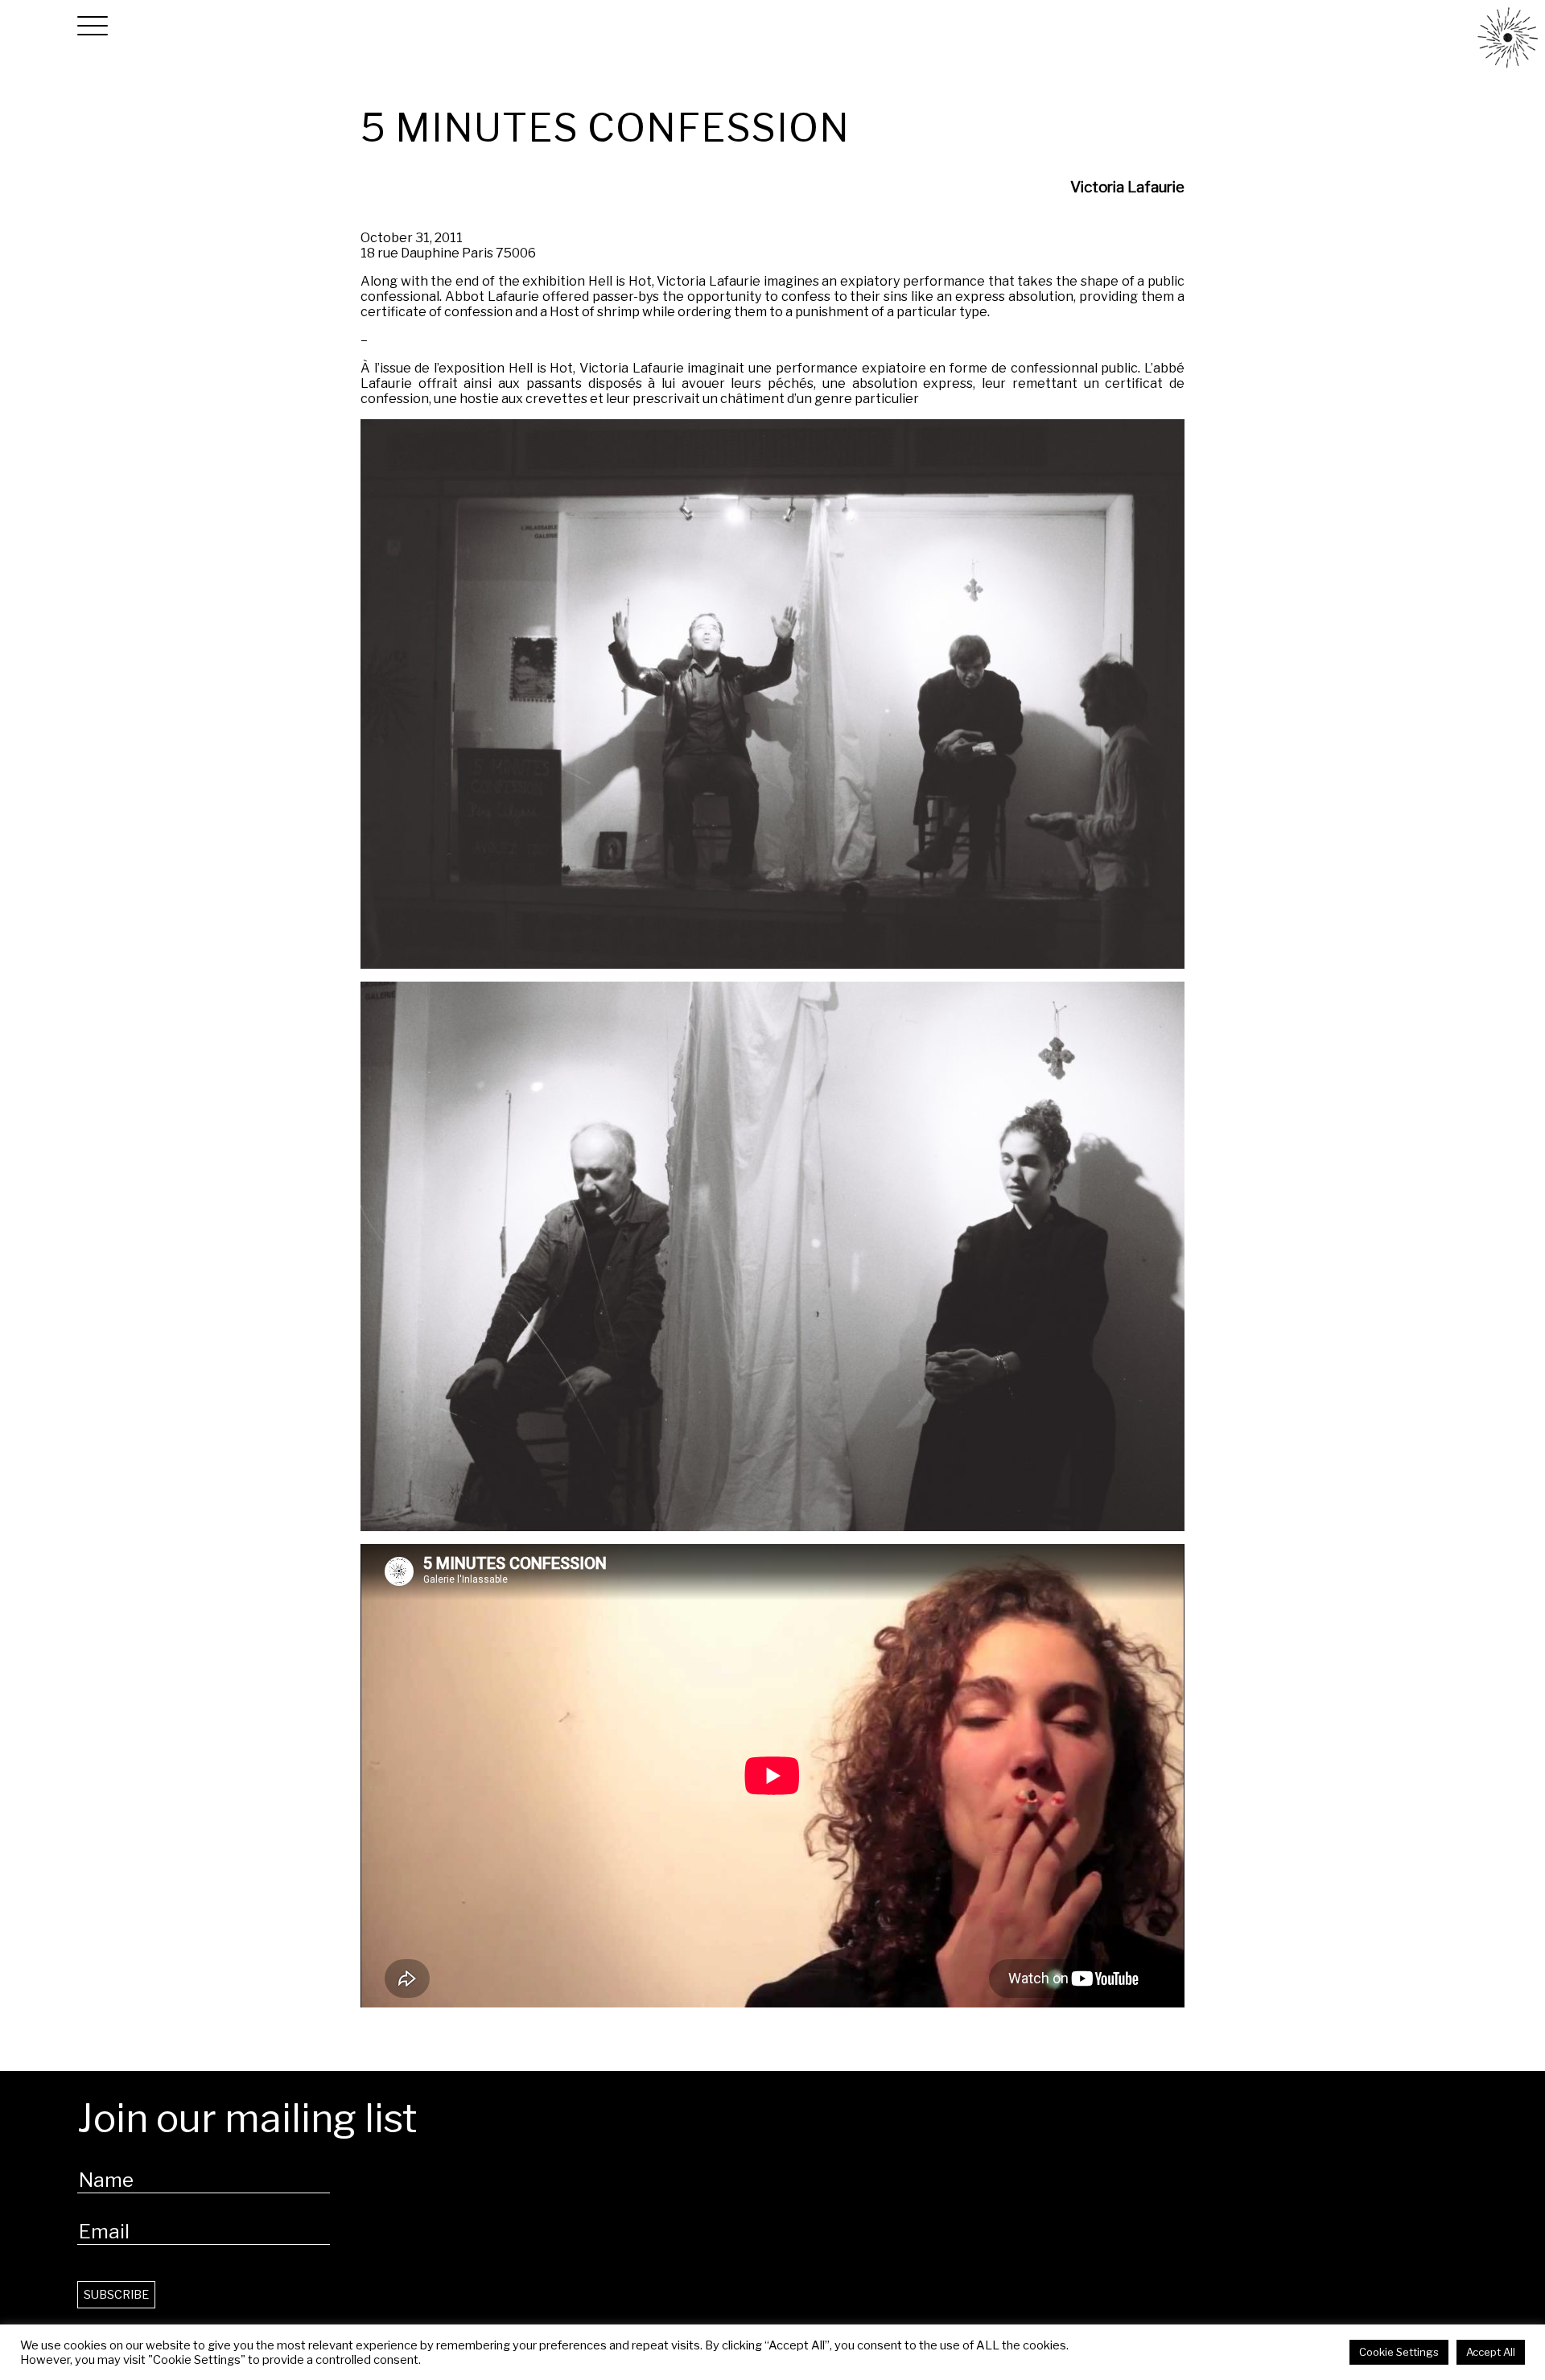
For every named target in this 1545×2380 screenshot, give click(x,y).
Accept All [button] (1491, 2352)
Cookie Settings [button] (1399, 2352)
